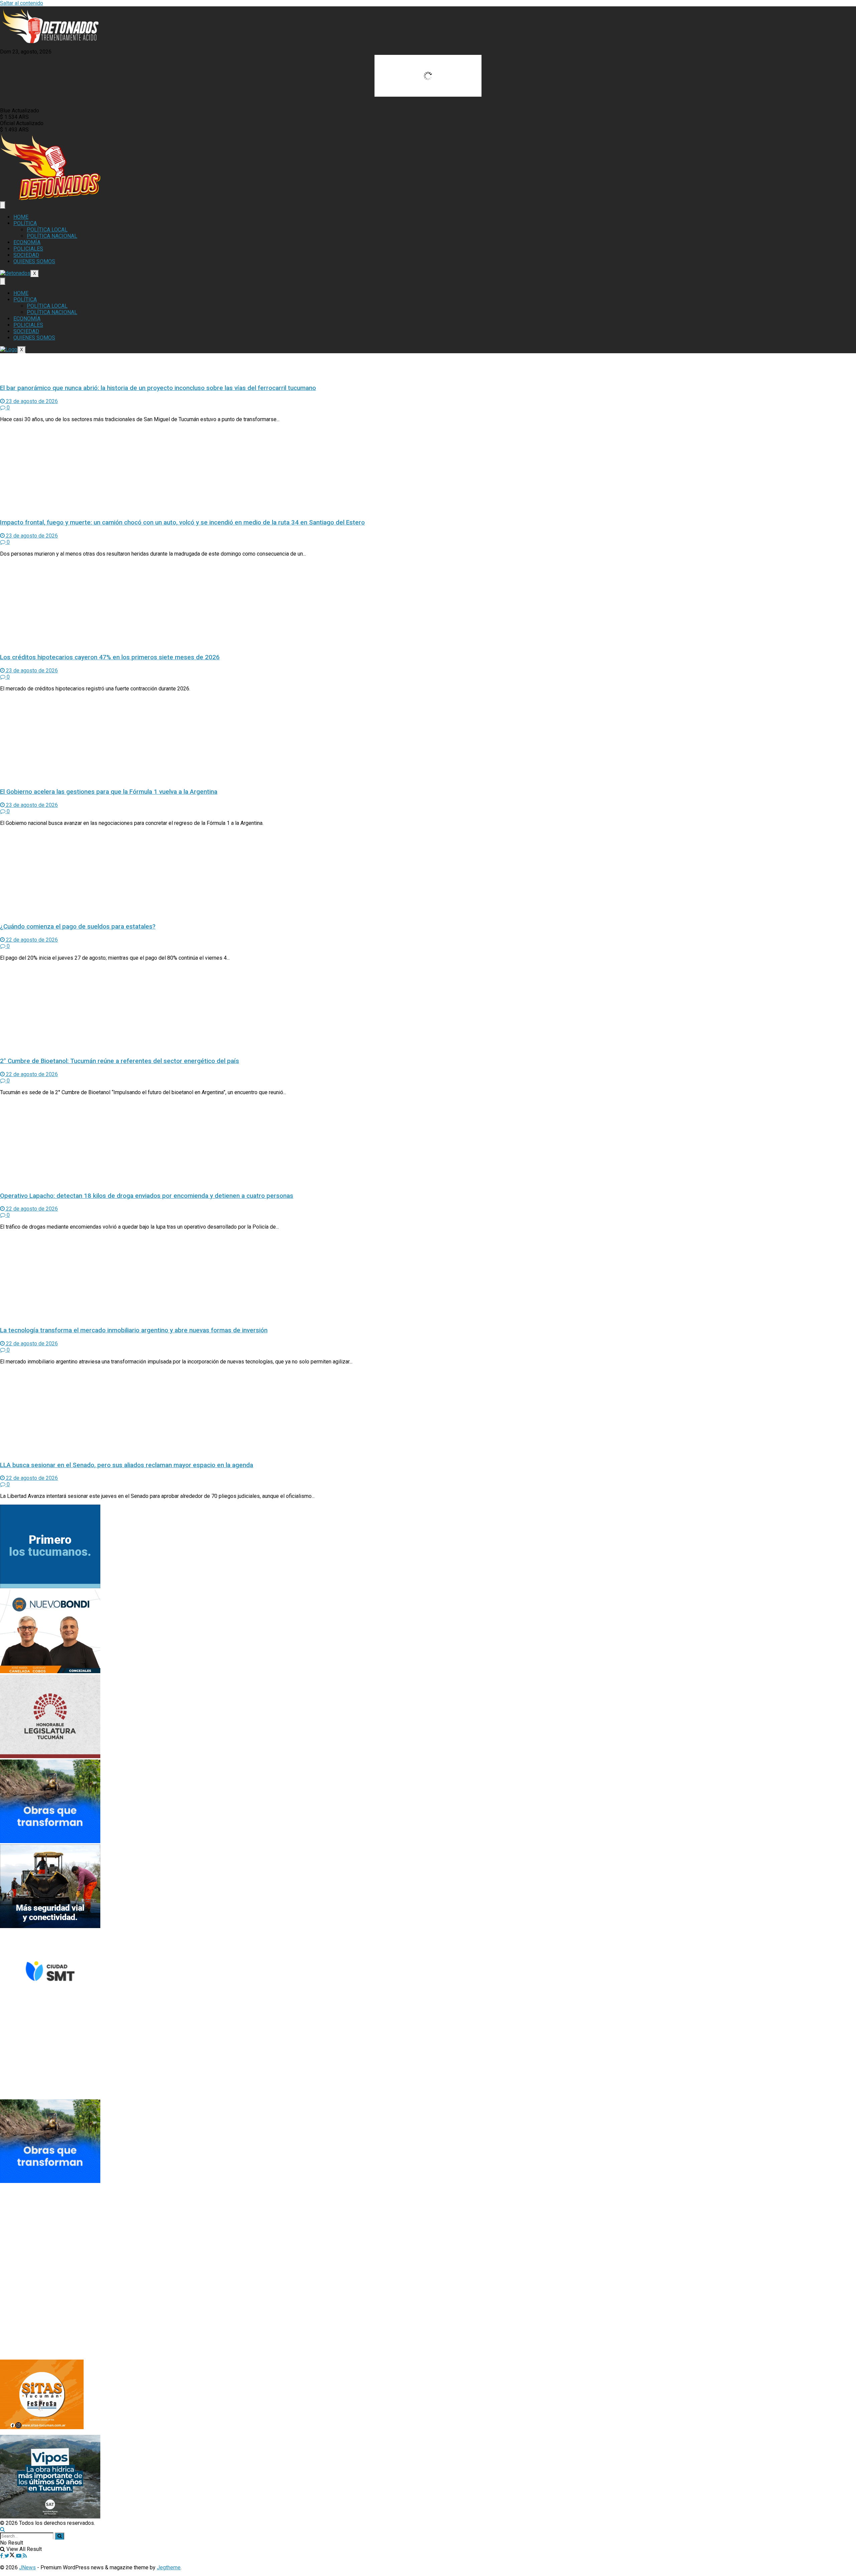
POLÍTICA (25, 223)
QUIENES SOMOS (34, 261)
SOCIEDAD (26, 255)
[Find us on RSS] (25, 2556)
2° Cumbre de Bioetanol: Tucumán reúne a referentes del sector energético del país (120, 1061)
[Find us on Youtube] (19, 2556)
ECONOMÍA (27, 242)
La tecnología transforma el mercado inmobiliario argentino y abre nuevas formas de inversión (134, 1330)
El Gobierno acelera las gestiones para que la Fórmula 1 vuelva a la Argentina (109, 792)
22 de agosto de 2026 (31, 940)
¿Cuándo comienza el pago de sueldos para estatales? (78, 927)
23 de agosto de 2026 (31, 401)
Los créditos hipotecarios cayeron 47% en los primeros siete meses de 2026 (110, 657)
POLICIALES (28, 249)
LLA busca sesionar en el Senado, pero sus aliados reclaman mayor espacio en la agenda (127, 1465)
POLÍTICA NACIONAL (52, 236)
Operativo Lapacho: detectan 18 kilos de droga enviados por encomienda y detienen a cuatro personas (147, 1196)
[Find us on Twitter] (10, 2556)
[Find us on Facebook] (2, 2556)
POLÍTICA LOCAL (47, 230)
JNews (27, 2567)
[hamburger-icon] (3, 205)
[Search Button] (3, 2529)
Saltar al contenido (22, 3)
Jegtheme (169, 2567)
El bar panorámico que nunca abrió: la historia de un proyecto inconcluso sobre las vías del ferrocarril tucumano (158, 388)
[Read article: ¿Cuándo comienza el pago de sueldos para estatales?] (428, 874)
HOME (21, 217)
